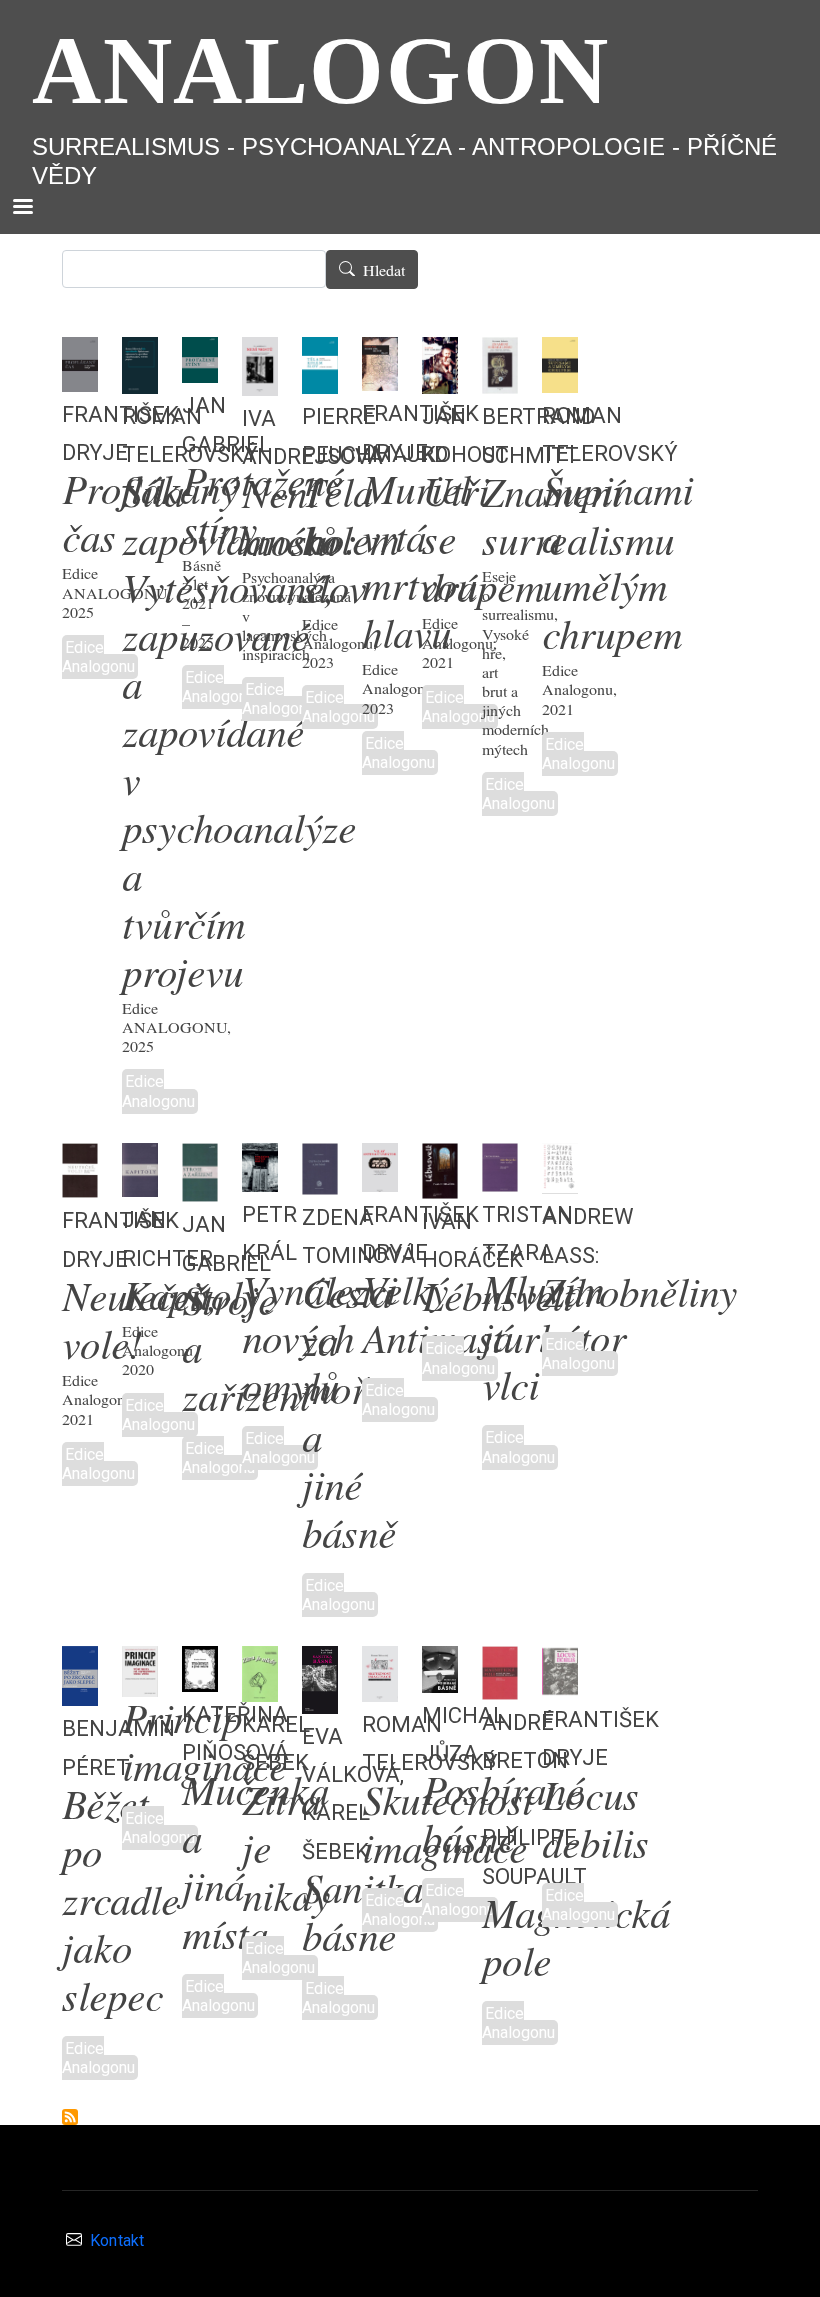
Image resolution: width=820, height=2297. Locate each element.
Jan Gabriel (226, 421)
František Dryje (600, 1735)
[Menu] (22, 208)
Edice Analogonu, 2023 (339, 643)
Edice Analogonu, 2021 (459, 642)
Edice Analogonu (98, 657)
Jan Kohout (465, 432)
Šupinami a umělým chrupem (617, 564)
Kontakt (117, 2241)
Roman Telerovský (610, 431)
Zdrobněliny (639, 1294)
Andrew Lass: (588, 1232)
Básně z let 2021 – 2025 (201, 603)
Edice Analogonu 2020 (157, 1350)
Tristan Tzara (527, 1230)
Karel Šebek (276, 1740)
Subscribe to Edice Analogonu (70, 2117)
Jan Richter (167, 1235)
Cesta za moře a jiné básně (349, 1415)
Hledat (384, 270)
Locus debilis (595, 1821)
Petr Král (269, 1230)
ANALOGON (321, 70)
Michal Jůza (463, 1731)
